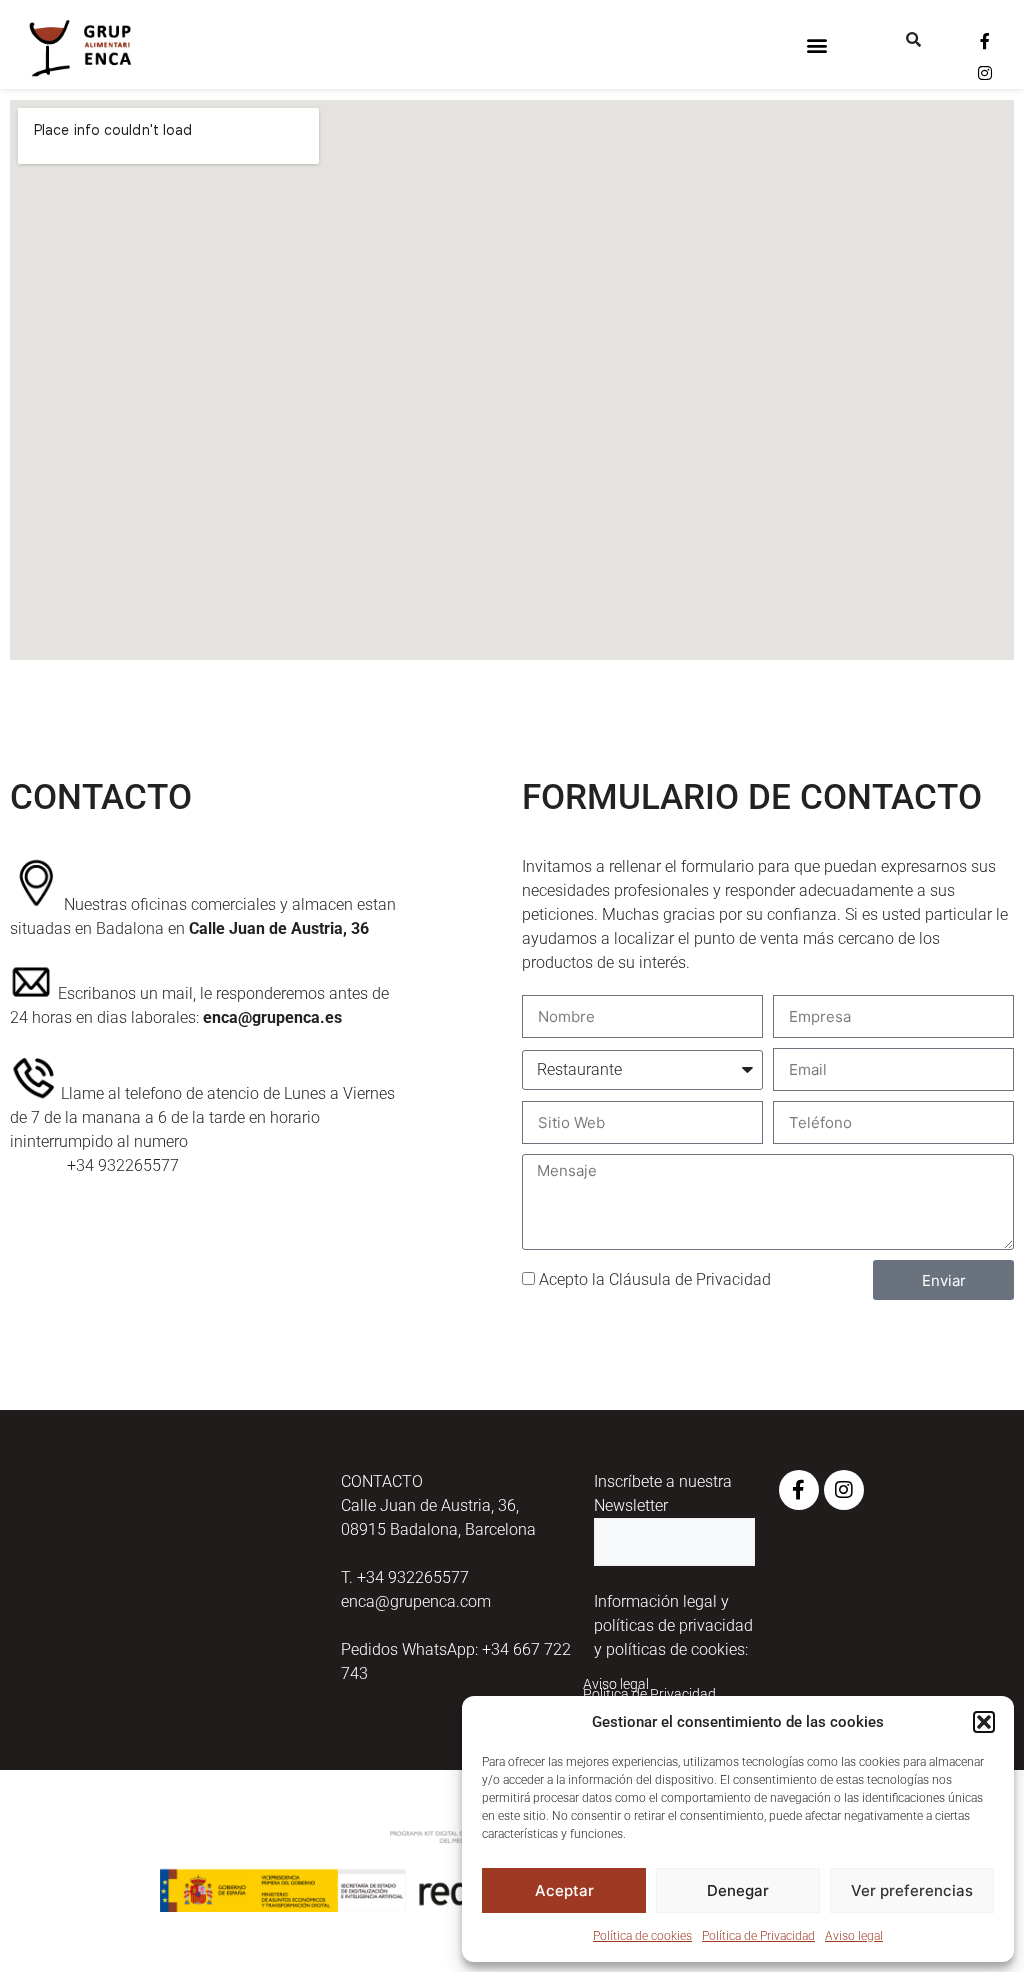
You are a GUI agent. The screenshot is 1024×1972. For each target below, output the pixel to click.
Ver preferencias (912, 1890)
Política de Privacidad (758, 1936)
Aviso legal (854, 1936)
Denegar (738, 1890)
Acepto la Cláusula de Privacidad (655, 1279)
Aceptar (564, 1890)
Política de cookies (642, 1936)
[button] (984, 1722)
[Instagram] (985, 73)
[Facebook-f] (985, 41)
